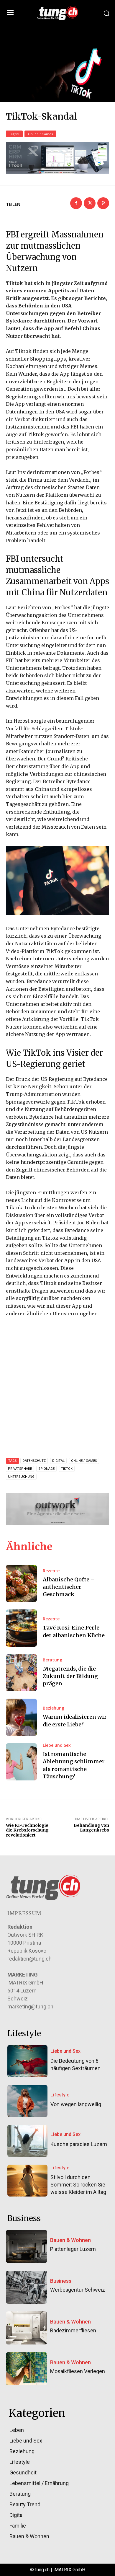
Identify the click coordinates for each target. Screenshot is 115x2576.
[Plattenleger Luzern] (27, 2246)
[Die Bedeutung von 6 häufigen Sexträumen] (27, 2061)
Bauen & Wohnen (70, 2240)
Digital (14, 134)
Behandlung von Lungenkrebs (91, 1828)
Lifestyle (60, 2095)
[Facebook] (76, 203)
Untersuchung (21, 1477)
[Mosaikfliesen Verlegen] (27, 2369)
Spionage (46, 1469)
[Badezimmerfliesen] (27, 2328)
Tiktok (67, 1469)
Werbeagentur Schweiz (78, 2290)
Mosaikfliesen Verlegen (78, 2371)
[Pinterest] (103, 203)
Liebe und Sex (57, 1745)
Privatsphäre (20, 1469)
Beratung (52, 1660)
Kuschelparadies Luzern (79, 2144)
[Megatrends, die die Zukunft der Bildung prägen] (21, 1673)
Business (61, 2281)
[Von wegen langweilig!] (27, 2101)
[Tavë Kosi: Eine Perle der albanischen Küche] (21, 1628)
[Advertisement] (57, 1385)
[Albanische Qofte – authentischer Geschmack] (21, 1583)
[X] (90, 203)
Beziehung (54, 1708)
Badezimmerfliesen (73, 2330)
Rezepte (51, 1571)
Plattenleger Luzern (73, 2249)
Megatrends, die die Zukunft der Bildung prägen (70, 1676)
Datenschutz (34, 1461)
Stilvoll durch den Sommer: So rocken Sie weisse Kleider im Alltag (78, 2185)
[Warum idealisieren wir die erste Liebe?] (21, 1717)
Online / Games (40, 134)
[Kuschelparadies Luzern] (27, 2141)
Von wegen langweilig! (77, 2104)
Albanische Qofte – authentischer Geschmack (69, 1587)
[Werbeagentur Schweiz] (27, 2287)
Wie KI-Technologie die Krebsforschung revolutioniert (27, 1830)
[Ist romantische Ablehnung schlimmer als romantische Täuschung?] (21, 1762)
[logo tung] (57, 13)
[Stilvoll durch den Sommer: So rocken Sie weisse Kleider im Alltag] (27, 2181)
